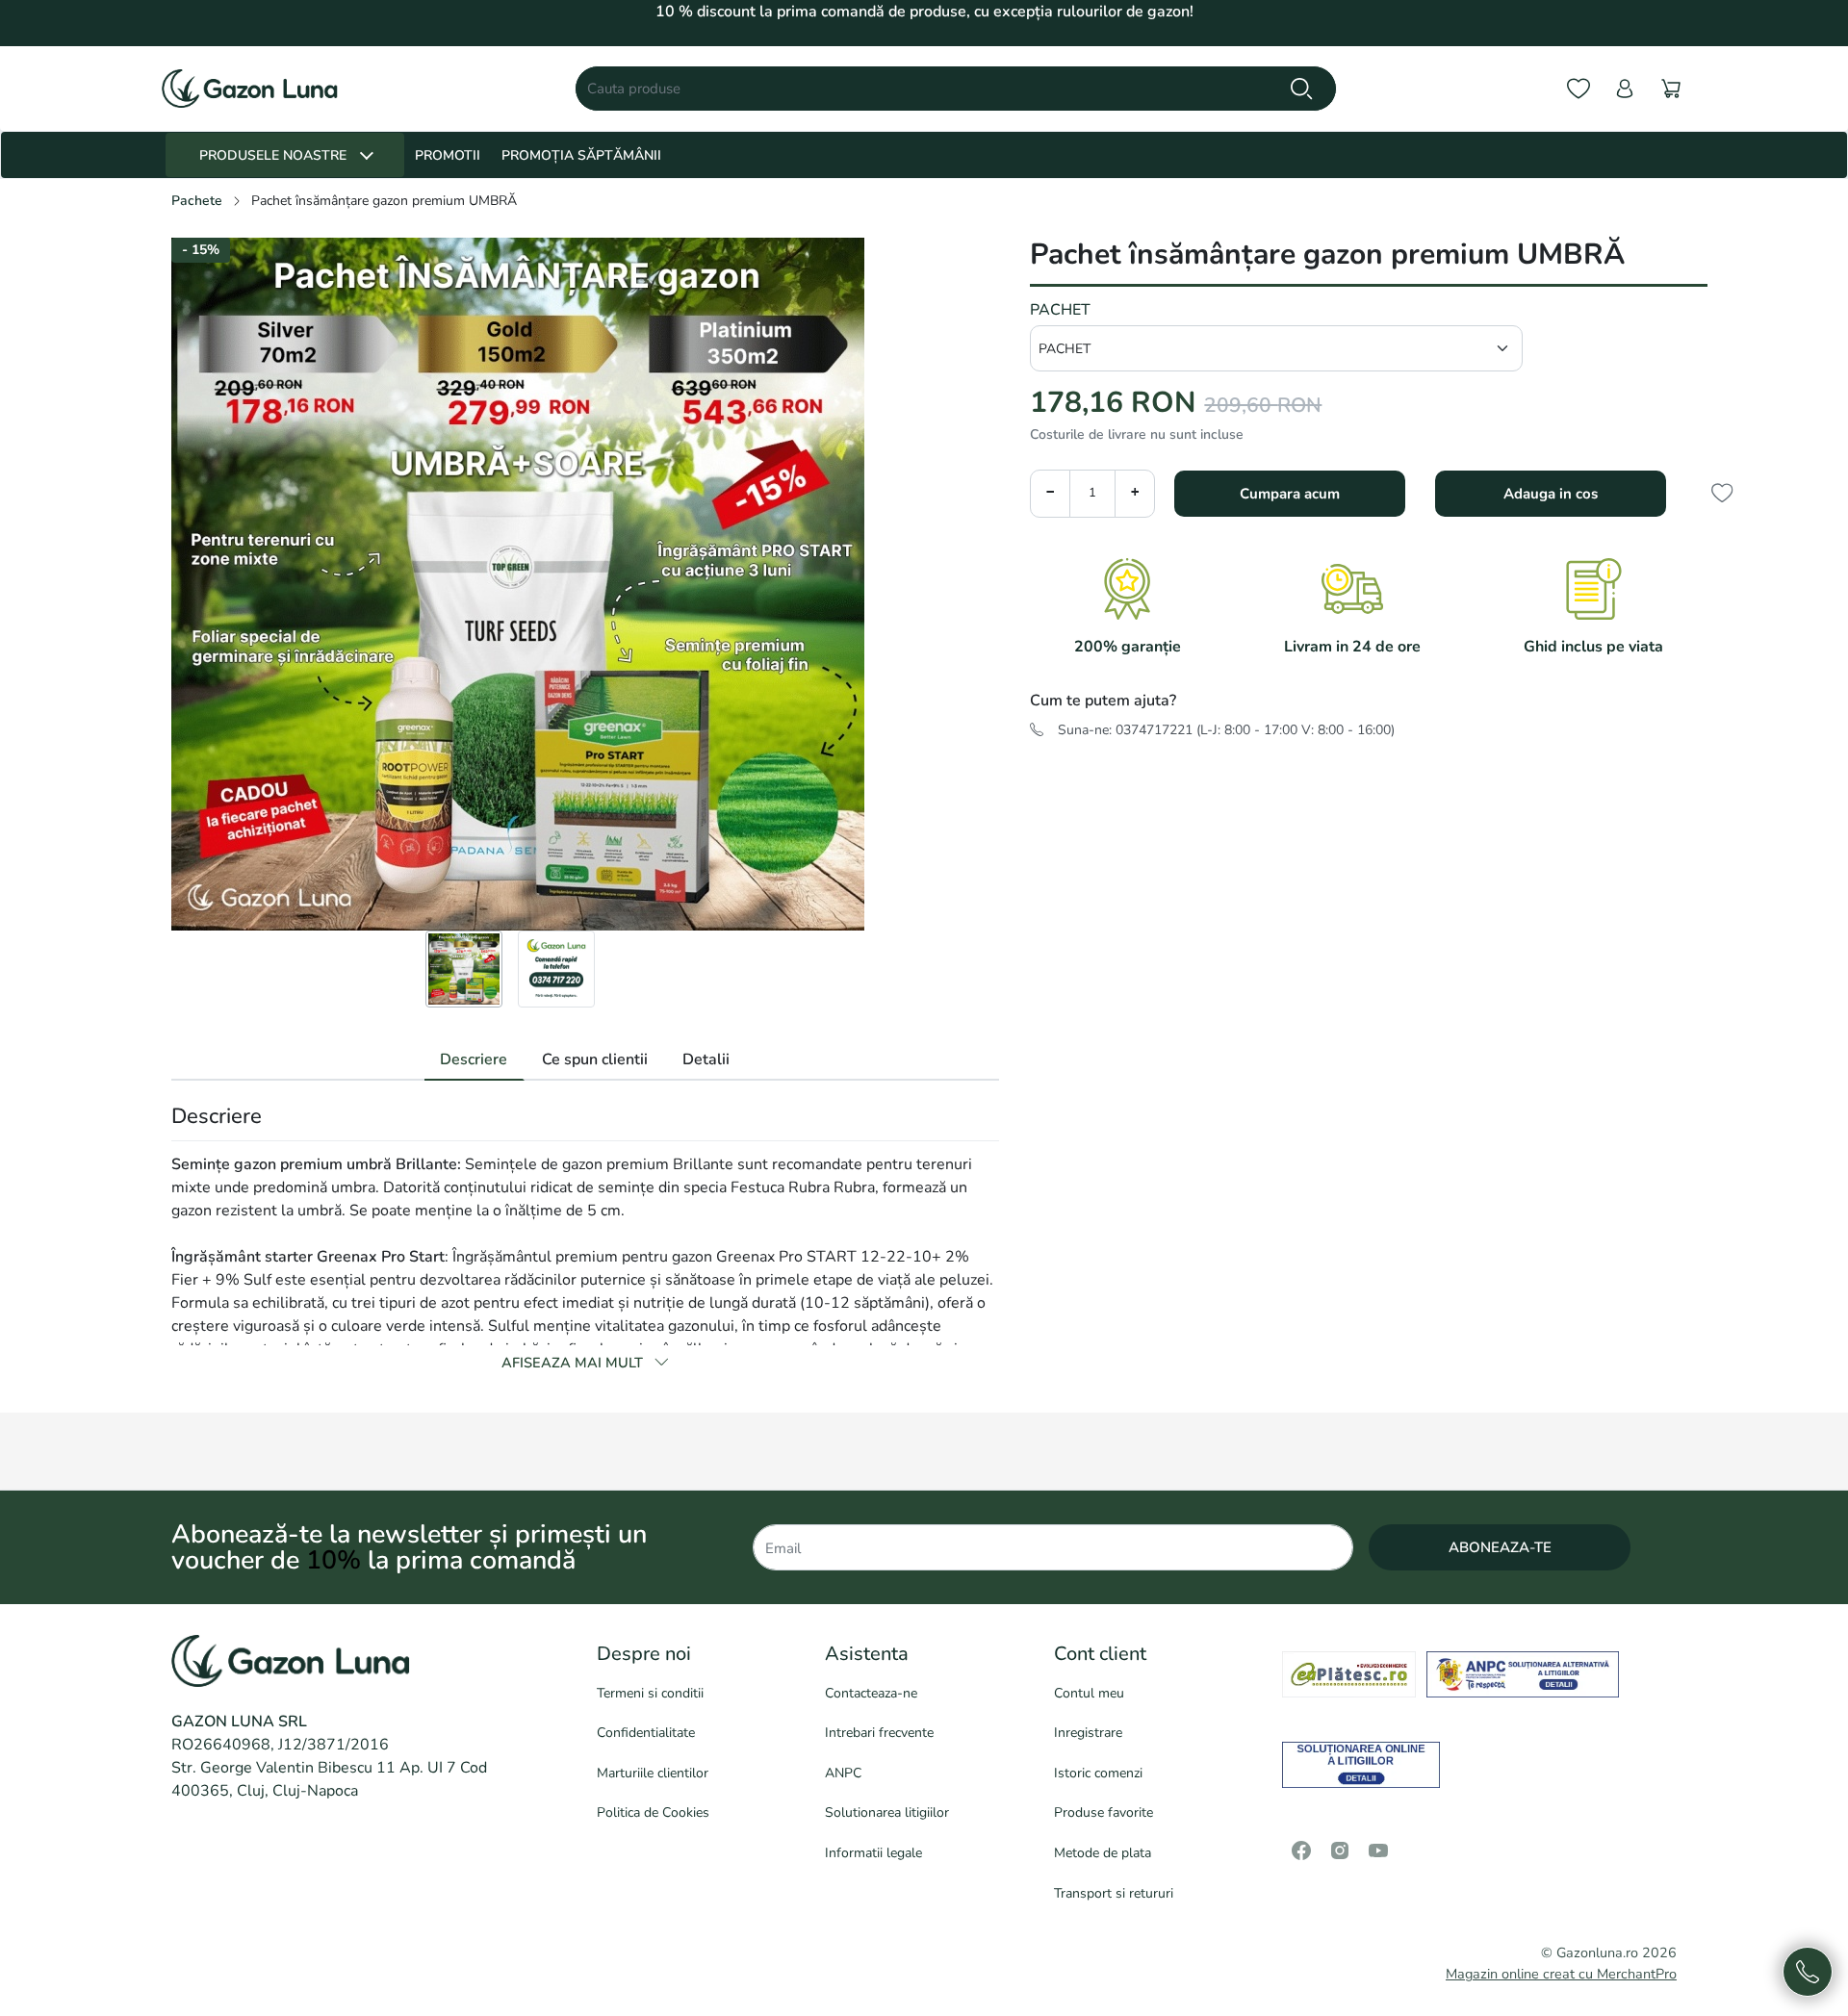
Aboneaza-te (1500, 1547)
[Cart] (1671, 89)
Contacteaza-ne (871, 1693)
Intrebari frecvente (879, 1733)
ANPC (843, 1773)
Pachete (197, 201)
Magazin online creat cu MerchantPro (1561, 1974)
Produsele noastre (273, 155)
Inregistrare (1088, 1733)
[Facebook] (1301, 1850)
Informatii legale (873, 1853)
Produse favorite (1104, 1812)
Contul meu (1089, 1693)
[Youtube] (1378, 1850)
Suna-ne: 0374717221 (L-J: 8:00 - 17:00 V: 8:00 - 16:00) (1226, 730)
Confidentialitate (646, 1733)
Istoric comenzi (1098, 1773)
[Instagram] (1340, 1850)
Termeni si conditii (650, 1693)
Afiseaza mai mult (574, 1363)
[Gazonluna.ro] (250, 89)
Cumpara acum (1290, 494)
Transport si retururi (1114, 1893)
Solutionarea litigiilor (887, 1812)
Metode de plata (1103, 1853)
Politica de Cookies (653, 1812)
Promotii (448, 155)
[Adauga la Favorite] (1728, 493)
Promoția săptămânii (581, 155)
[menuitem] (464, 969)
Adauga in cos (1551, 494)
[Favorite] (1578, 89)
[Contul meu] (1625, 89)
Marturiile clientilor (653, 1773)
